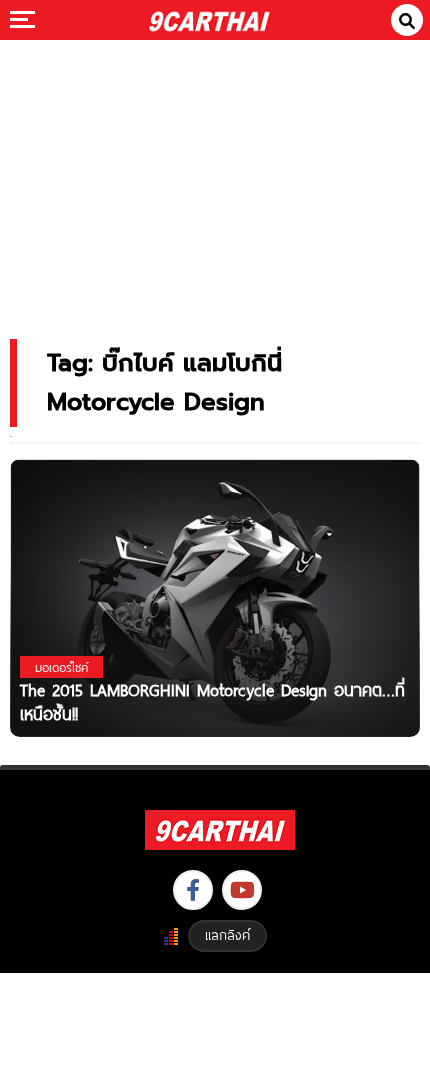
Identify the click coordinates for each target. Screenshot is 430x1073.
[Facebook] (193, 890)
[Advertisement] (215, 175)
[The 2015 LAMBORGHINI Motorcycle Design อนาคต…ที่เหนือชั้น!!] (215, 597)
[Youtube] (242, 890)
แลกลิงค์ (227, 935)
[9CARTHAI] (209, 20)
